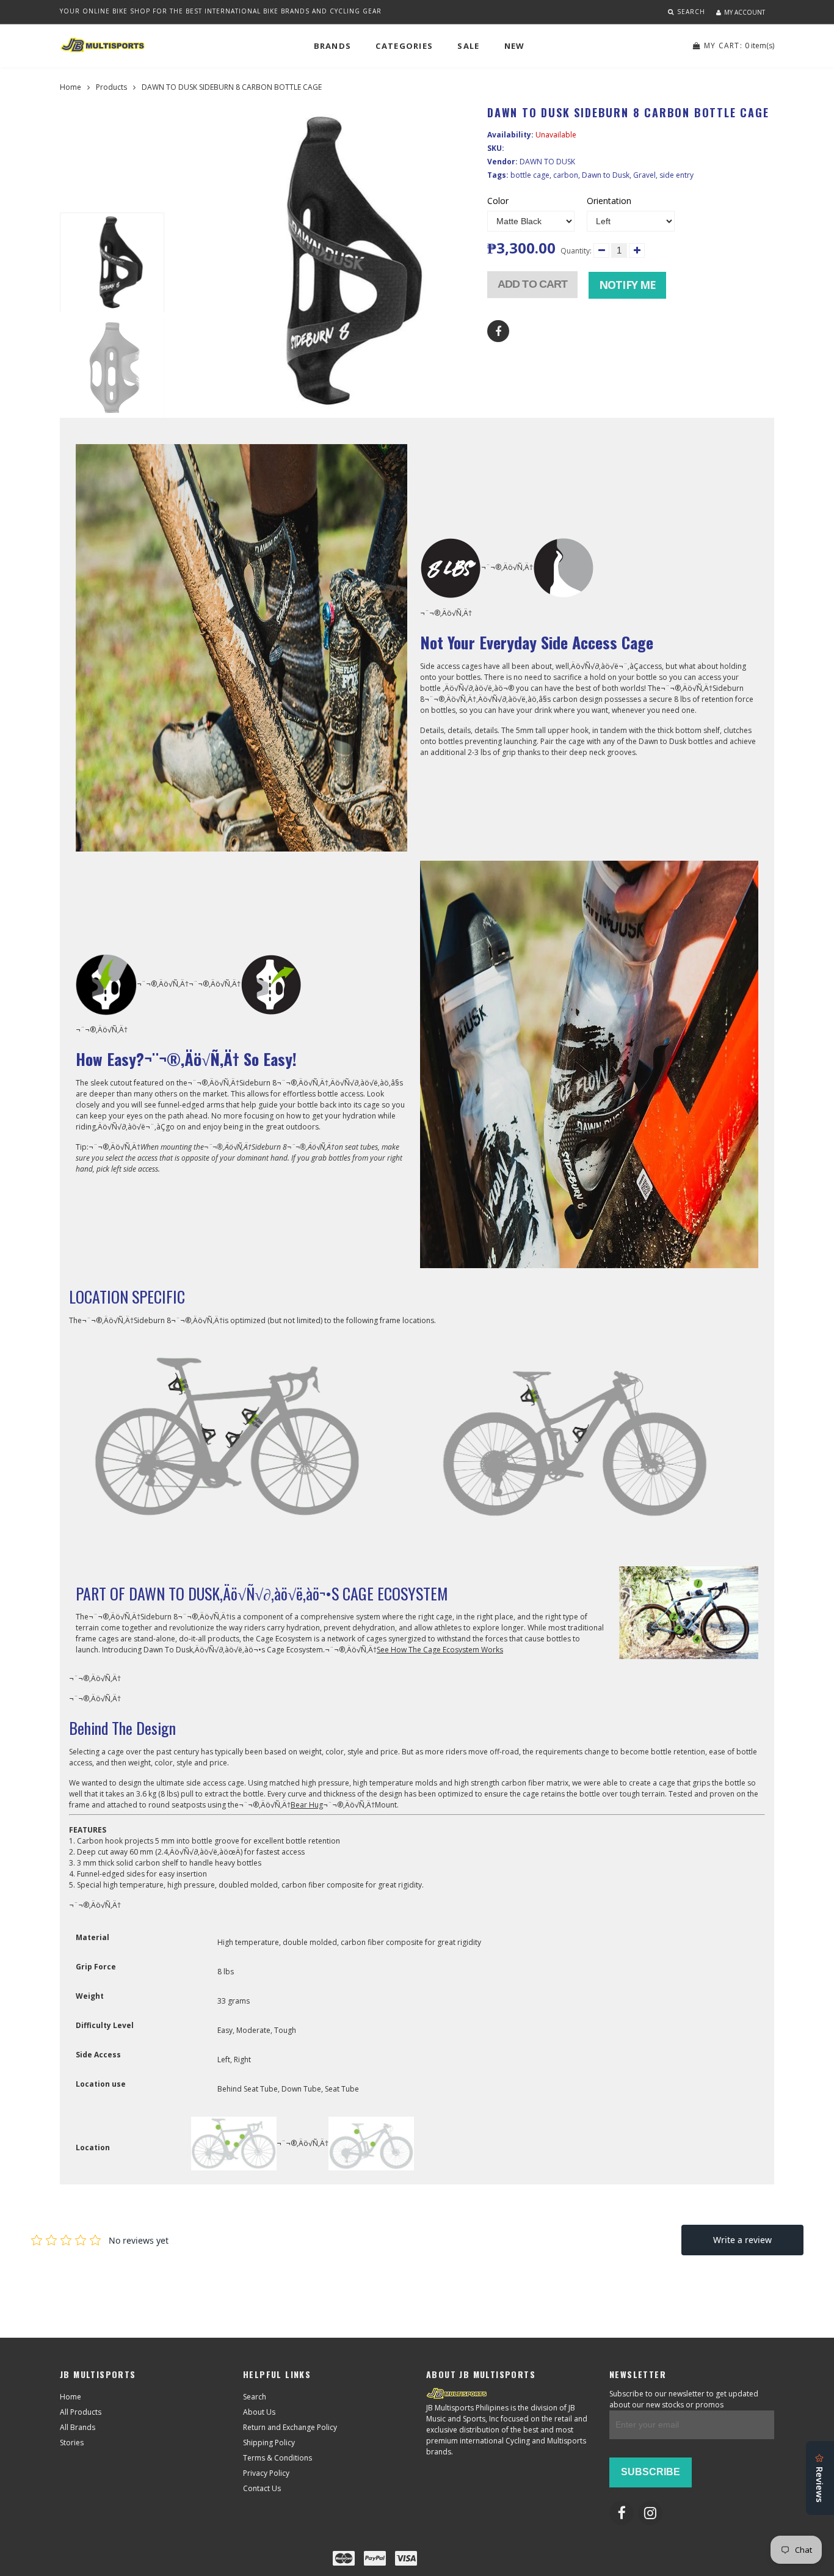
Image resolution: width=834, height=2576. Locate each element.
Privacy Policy (266, 2473)
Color (498, 201)
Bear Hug (307, 1805)
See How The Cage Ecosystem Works (440, 1650)
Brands (333, 46)
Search (255, 2397)
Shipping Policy (269, 2443)
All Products (81, 2412)
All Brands (78, 2427)
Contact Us (262, 2488)
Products (111, 87)
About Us (259, 2412)
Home (71, 87)
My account (745, 12)
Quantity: (576, 251)
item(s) (739, 46)
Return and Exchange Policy (290, 2427)
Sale (468, 46)
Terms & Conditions (277, 2458)
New (515, 46)
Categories (404, 46)
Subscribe (651, 2472)
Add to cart (532, 284)
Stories (72, 2443)
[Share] (498, 331)
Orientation (609, 201)
